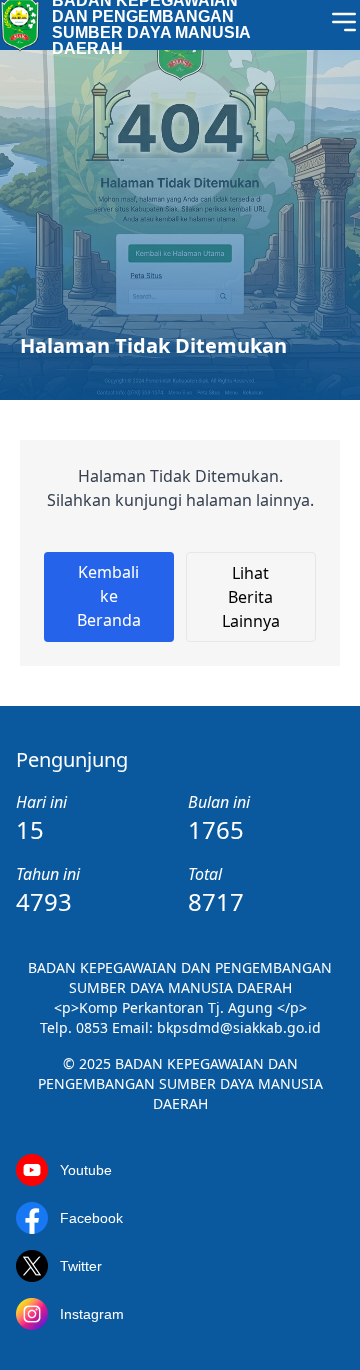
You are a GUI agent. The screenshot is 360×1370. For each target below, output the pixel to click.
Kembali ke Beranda (109, 596)
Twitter (81, 1266)
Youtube (86, 1170)
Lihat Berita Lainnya (251, 597)
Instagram (92, 1314)
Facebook (91, 1218)
